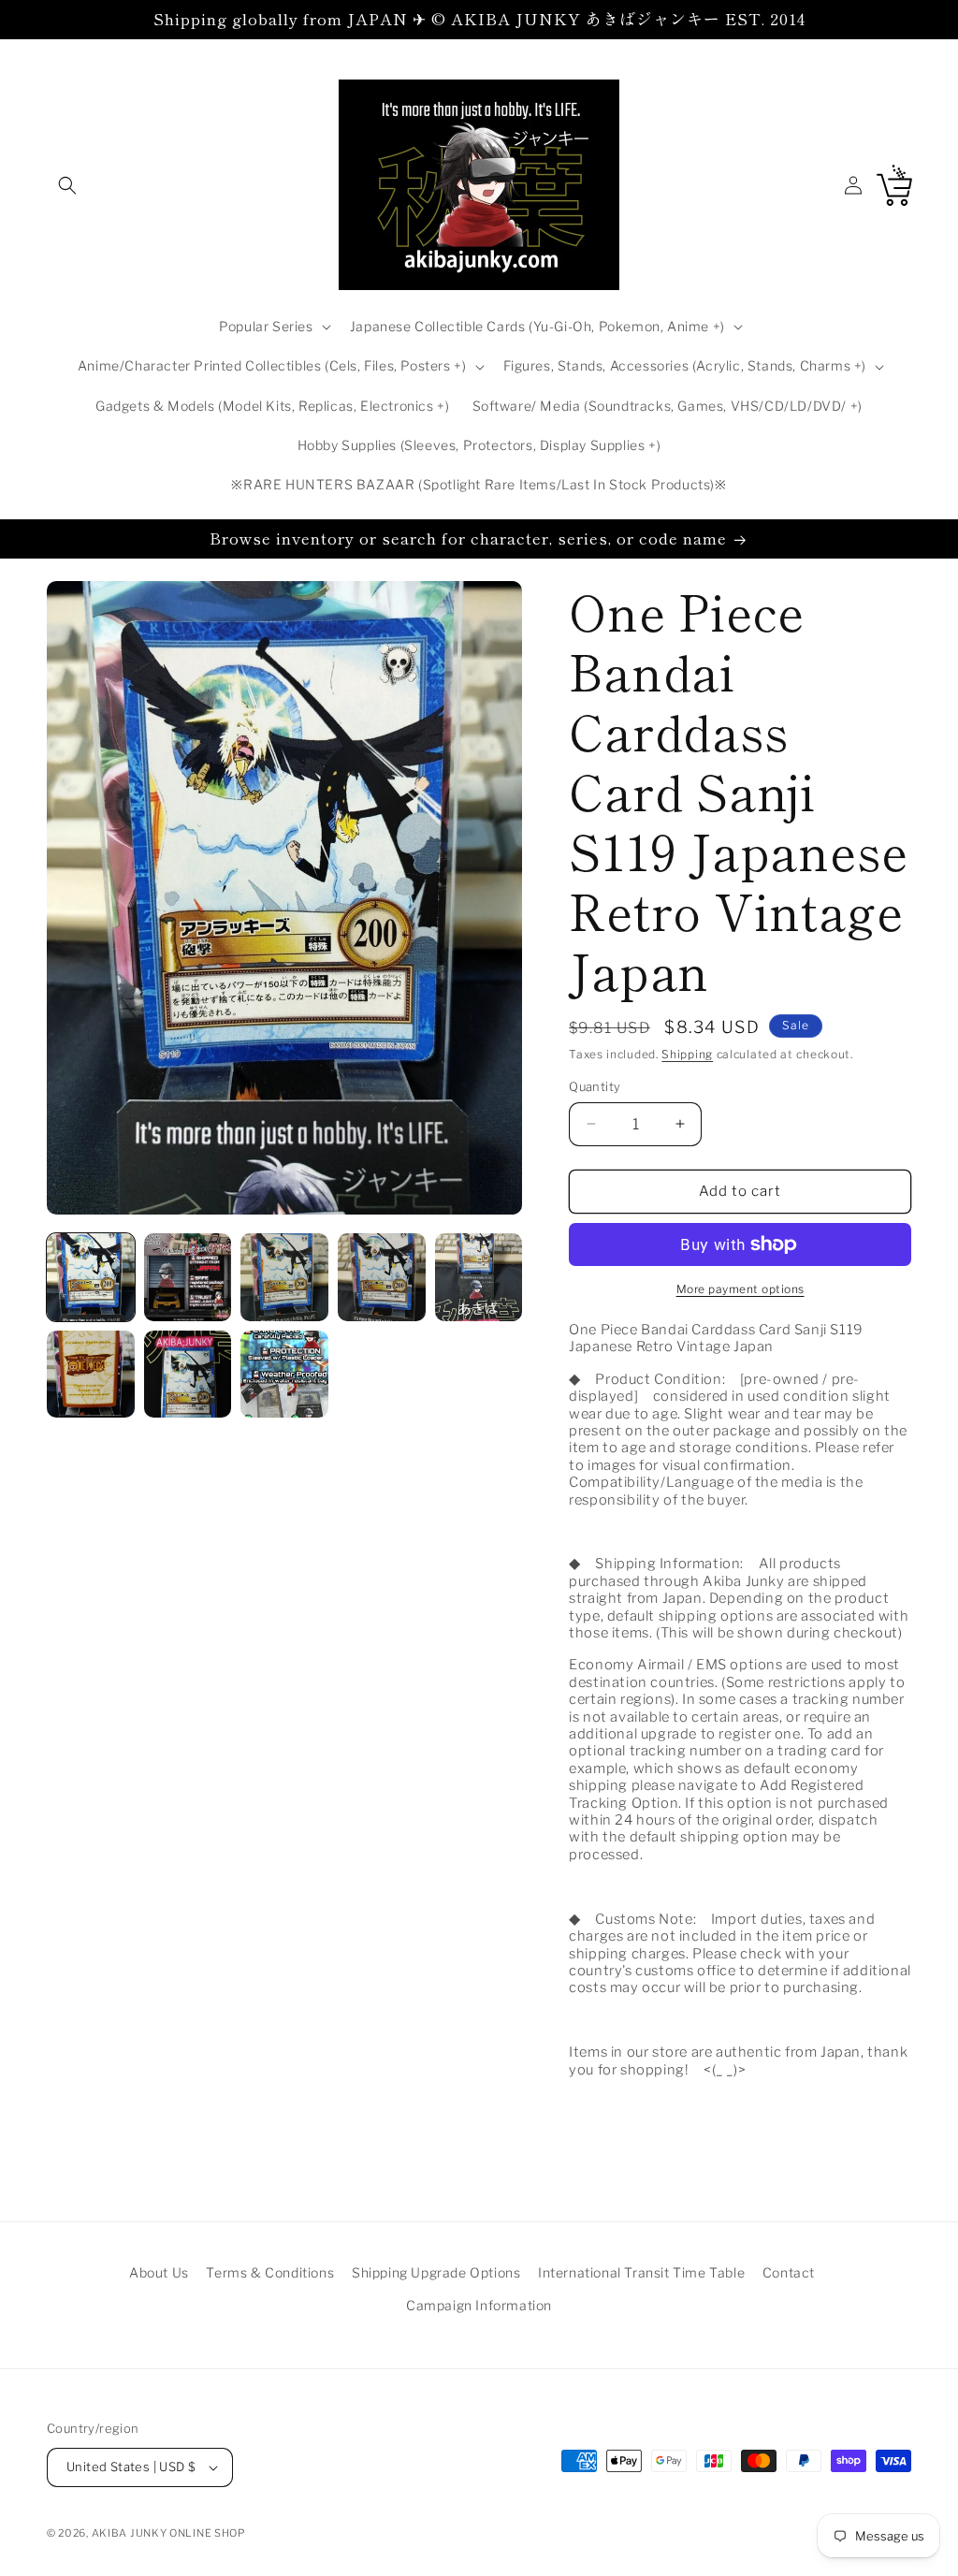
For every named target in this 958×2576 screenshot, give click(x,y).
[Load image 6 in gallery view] (91, 1375)
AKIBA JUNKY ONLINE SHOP (169, 2533)
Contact (789, 2272)
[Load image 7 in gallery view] (188, 1375)
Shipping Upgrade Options (436, 2272)
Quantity (595, 1086)
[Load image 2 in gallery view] (188, 1277)
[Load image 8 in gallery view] (284, 1375)
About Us (159, 2272)
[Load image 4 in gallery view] (382, 1277)
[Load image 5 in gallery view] (479, 1277)
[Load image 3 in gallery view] (284, 1277)
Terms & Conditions (270, 2272)
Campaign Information (479, 2305)
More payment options (740, 1289)
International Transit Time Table (641, 2272)
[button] (67, 185)
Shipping (687, 1054)
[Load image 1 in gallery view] (91, 1277)
